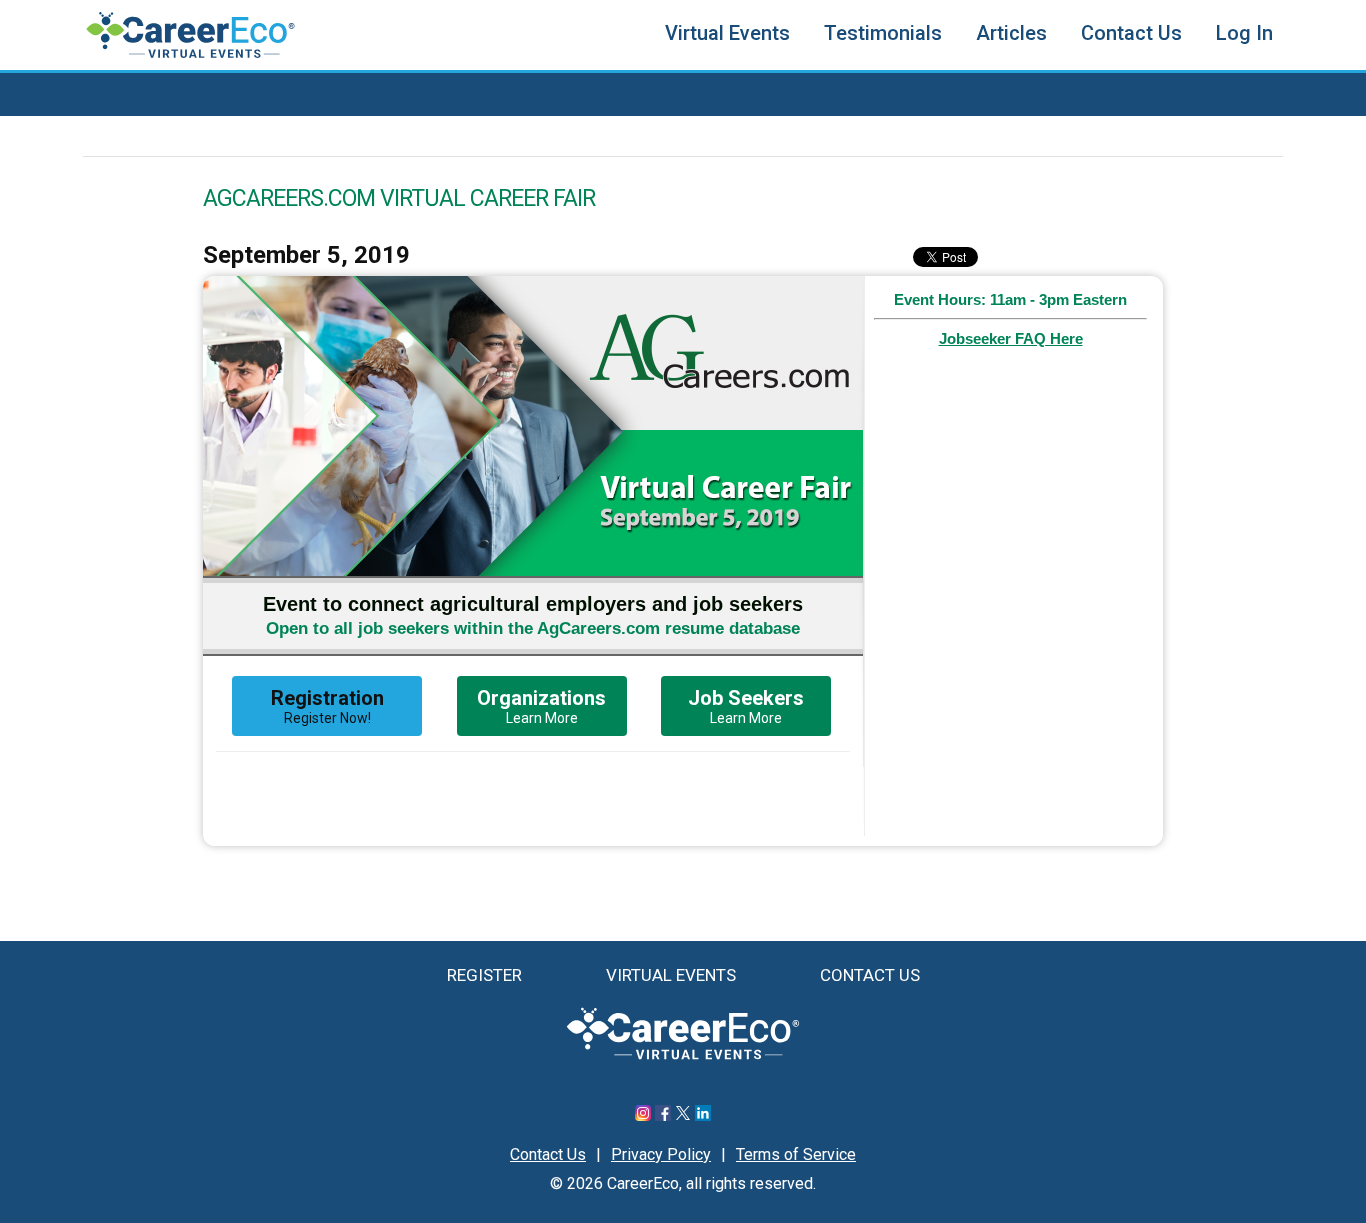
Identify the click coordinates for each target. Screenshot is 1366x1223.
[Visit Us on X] (683, 1115)
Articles (1011, 33)
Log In (1244, 33)
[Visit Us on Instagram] (643, 1115)
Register (484, 975)
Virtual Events (727, 33)
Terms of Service (796, 1154)
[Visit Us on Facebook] (663, 1115)
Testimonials (883, 33)
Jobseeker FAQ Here (1011, 338)
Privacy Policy (661, 1154)
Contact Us (1131, 33)
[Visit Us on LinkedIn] (703, 1115)
